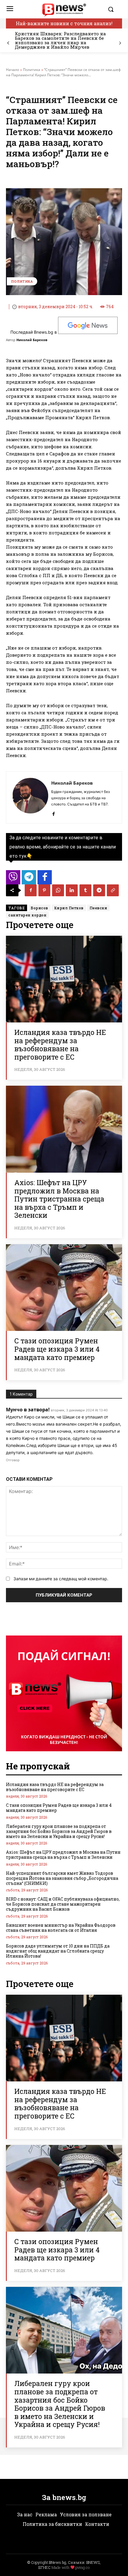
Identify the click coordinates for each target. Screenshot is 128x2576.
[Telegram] (99, 890)
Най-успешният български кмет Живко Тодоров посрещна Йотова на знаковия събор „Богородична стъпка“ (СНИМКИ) (62, 1878)
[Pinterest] (44, 890)
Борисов (39, 908)
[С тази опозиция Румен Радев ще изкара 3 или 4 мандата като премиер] (64, 1288)
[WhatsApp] (58, 890)
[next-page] (120, 43)
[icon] (13, 879)
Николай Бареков (32, 340)
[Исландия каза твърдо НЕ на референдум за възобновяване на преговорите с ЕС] (64, 979)
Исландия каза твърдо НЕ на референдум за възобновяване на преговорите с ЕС (60, 1045)
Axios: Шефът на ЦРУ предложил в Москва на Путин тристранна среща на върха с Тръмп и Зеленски (59, 1199)
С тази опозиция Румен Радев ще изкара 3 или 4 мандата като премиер (57, 1349)
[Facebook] (53, 813)
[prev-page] (8, 43)
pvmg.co (82, 2567)
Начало (13, 70)
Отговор (13, 1460)
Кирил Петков (69, 908)
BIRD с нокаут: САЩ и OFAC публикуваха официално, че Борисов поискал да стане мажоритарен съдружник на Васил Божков (63, 1904)
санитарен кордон (27, 915)
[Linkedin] (72, 890)
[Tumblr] (85, 890)
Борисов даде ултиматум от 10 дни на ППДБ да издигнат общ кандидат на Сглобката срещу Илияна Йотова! (58, 1951)
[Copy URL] (113, 890)
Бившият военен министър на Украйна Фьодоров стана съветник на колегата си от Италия (61, 1928)
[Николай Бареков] (30, 797)
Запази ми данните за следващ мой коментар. (61, 1579)
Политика (32, 70)
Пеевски (99, 908)
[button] (114, 9)
